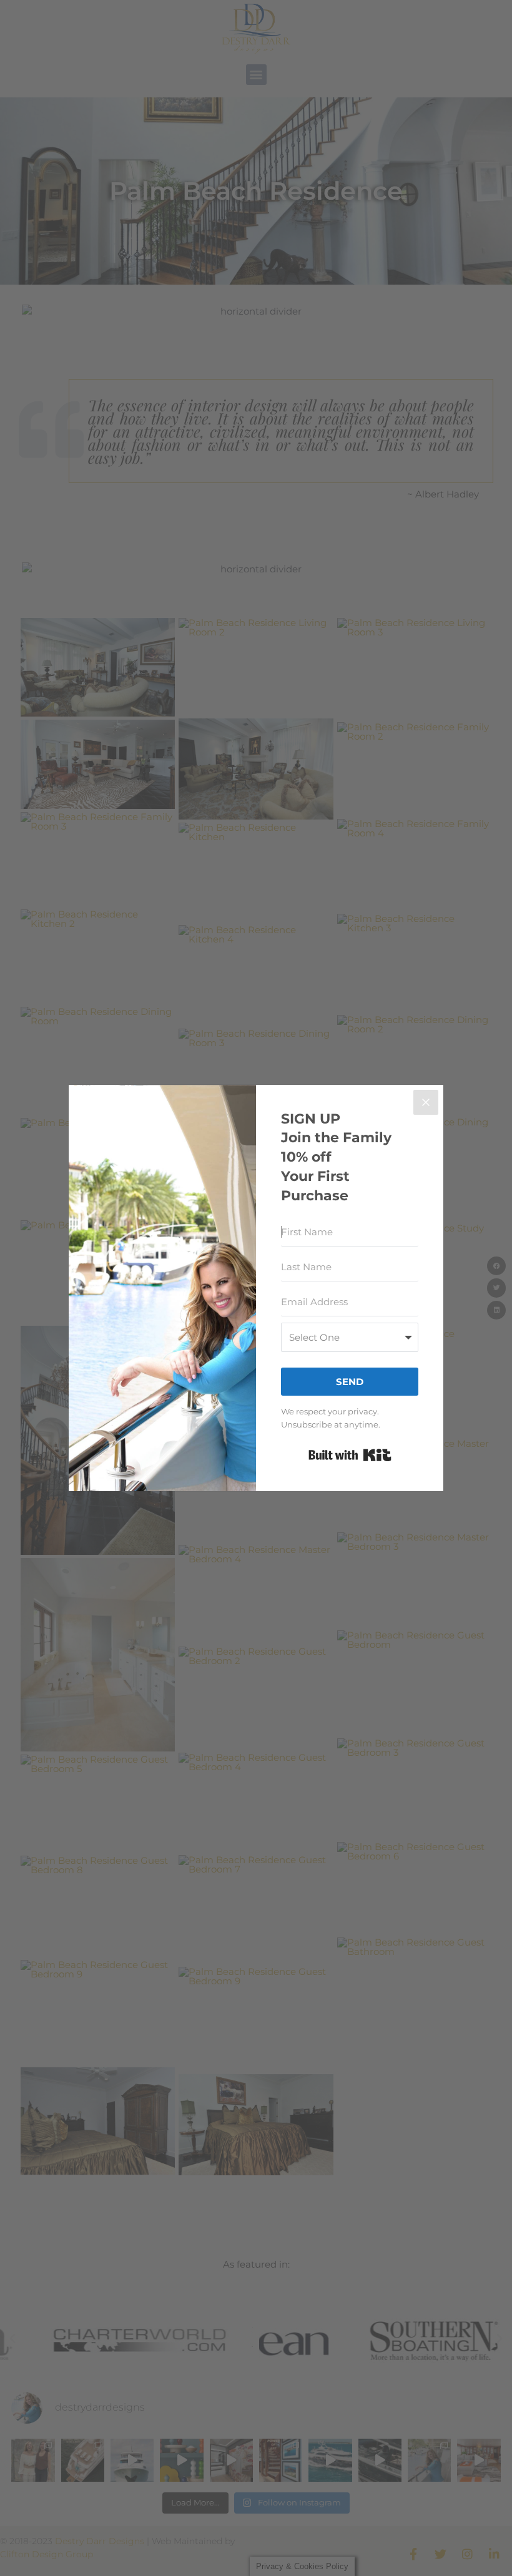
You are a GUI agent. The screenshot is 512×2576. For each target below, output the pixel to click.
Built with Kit (350, 1455)
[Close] (426, 1102)
